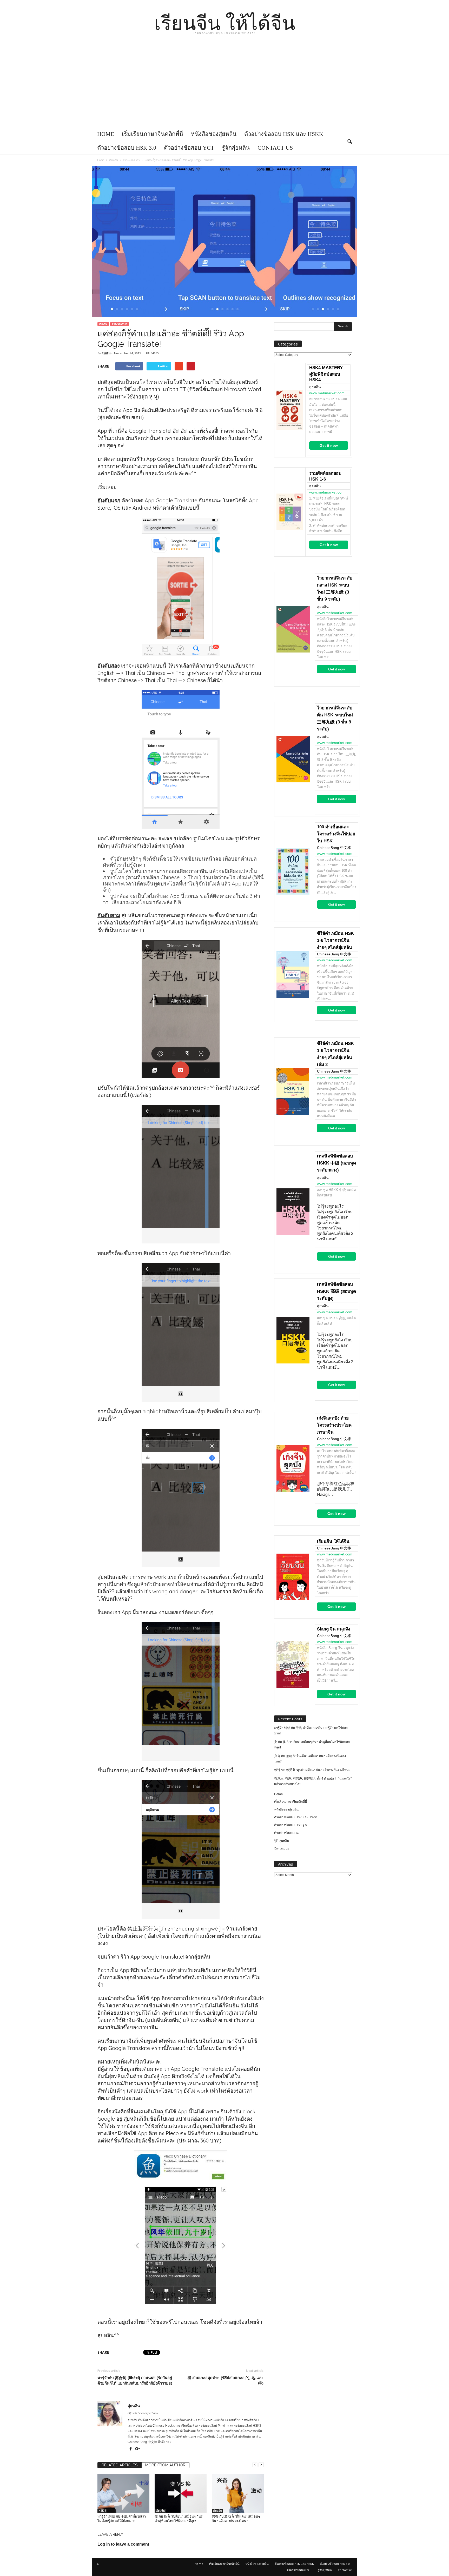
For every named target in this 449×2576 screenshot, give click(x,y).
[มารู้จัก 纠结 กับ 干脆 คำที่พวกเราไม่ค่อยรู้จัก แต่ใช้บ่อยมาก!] (123, 2493)
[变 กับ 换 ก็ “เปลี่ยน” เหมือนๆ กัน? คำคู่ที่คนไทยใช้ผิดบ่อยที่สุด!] (181, 2493)
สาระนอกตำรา (120, 324)
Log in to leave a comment (123, 2544)
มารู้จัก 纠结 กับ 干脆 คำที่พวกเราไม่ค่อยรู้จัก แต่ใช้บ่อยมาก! (311, 1731)
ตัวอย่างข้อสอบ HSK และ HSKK (284, 134)
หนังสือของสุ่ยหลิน (214, 134)
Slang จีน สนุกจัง (334, 1629)
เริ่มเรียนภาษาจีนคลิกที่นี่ (153, 134)
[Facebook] (131, 2449)
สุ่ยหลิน (106, 353)
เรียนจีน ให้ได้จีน (333, 1542)
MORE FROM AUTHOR (165, 2465)
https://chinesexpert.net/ (143, 2413)
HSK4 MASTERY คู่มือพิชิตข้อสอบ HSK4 (326, 374)
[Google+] (138, 2449)
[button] (349, 141)
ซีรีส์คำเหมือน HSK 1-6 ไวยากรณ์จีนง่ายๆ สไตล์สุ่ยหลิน (335, 940)
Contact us (275, 148)
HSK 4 (102, 2511)
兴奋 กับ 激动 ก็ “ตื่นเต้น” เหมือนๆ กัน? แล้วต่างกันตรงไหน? (310, 1759)
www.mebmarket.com (327, 393)
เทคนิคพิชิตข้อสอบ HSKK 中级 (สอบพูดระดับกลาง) (336, 1163)
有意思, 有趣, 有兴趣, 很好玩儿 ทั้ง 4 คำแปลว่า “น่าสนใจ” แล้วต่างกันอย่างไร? (313, 1781)
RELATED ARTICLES (120, 2465)
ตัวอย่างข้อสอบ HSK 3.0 (127, 148)
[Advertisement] (224, 88)
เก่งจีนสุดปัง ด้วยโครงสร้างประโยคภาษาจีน (334, 1425)
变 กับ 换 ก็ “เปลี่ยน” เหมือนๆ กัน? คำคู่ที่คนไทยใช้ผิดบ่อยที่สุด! (312, 1745)
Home (106, 134)
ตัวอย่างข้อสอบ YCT (189, 148)
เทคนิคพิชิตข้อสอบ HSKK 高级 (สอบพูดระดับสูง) (336, 1291)
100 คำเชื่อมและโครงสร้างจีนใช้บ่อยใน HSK (336, 834)
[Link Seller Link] (290, 410)
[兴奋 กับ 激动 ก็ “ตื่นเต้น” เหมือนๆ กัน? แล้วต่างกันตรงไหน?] (238, 2493)
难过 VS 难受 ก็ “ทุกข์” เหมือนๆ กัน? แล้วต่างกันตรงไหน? (312, 1770)
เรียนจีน (103, 324)
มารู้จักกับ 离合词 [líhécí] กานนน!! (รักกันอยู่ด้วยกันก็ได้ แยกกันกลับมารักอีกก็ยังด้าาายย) (135, 2380)
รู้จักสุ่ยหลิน (236, 148)
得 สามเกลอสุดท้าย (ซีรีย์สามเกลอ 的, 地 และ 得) (225, 2380)
